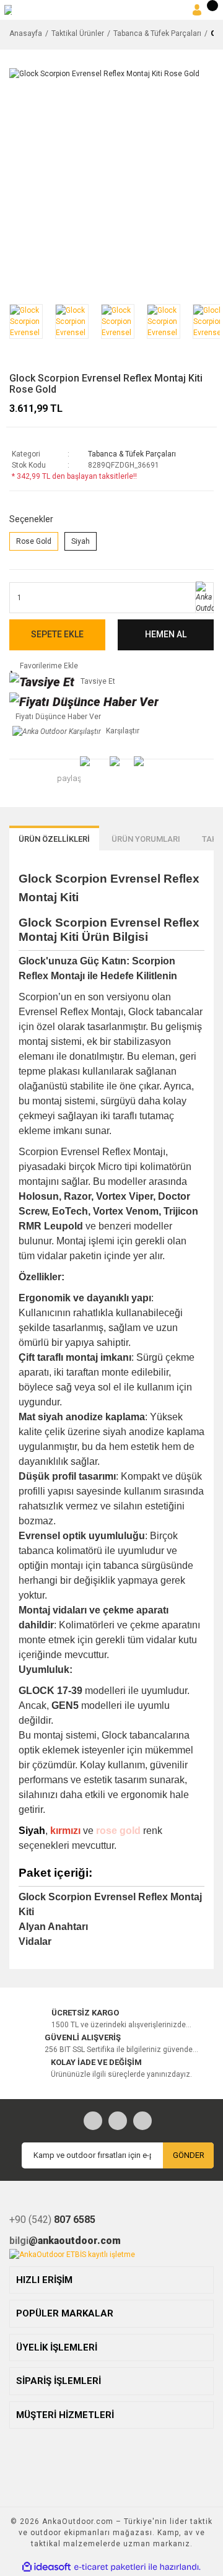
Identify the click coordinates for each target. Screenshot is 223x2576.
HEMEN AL (166, 634)
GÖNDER (189, 2155)
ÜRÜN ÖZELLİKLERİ (54, 839)
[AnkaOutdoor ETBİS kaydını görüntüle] (72, 2254)
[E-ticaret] (110, 2567)
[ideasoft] (46, 2568)
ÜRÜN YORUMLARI (146, 839)
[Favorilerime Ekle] (102, 666)
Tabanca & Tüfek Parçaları (132, 454)
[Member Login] (197, 10)
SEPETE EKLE (57, 634)
